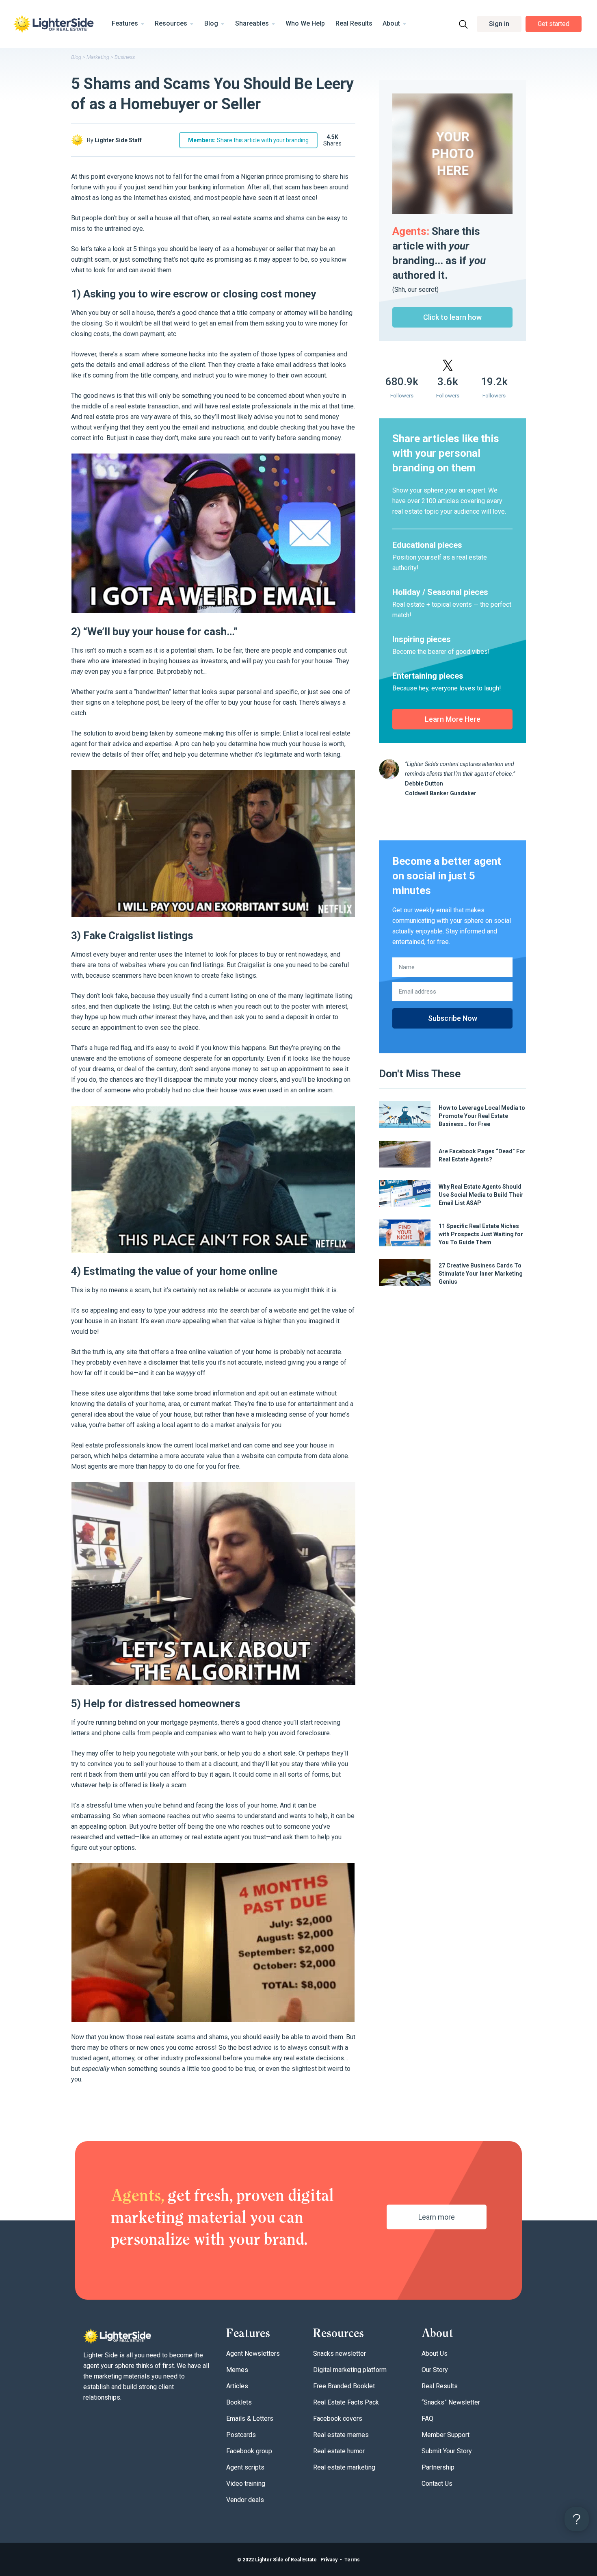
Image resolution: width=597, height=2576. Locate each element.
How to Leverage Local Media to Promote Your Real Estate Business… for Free (482, 1116)
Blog (211, 23)
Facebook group (249, 2451)
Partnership (438, 2467)
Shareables (252, 23)
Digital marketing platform (350, 2370)
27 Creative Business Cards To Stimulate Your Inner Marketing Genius (481, 1274)
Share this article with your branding (248, 140)
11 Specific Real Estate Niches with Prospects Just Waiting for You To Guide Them (481, 1234)
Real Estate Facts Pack (346, 2402)
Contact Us (437, 2484)
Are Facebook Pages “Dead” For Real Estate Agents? (482, 1155)
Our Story (435, 2370)
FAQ (427, 2419)
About (391, 23)
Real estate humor (339, 2451)
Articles (237, 2386)
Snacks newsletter (340, 2354)
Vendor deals (245, 2500)
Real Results (354, 23)
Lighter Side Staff (118, 140)
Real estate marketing (344, 2467)
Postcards (241, 2435)
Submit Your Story (447, 2451)
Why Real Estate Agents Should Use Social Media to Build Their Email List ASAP (481, 1195)
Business (125, 57)
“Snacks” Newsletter (451, 2402)
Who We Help (305, 23)
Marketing (98, 57)
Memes (237, 2370)
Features (125, 23)
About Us (435, 2354)
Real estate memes (341, 2435)
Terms (352, 2560)
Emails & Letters (250, 2419)
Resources (171, 23)
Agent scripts (245, 2467)
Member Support (446, 2435)
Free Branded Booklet (344, 2386)
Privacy (329, 2560)
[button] (499, 24)
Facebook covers (338, 2419)
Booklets (239, 2402)
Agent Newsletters (253, 2354)
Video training (246, 2484)
